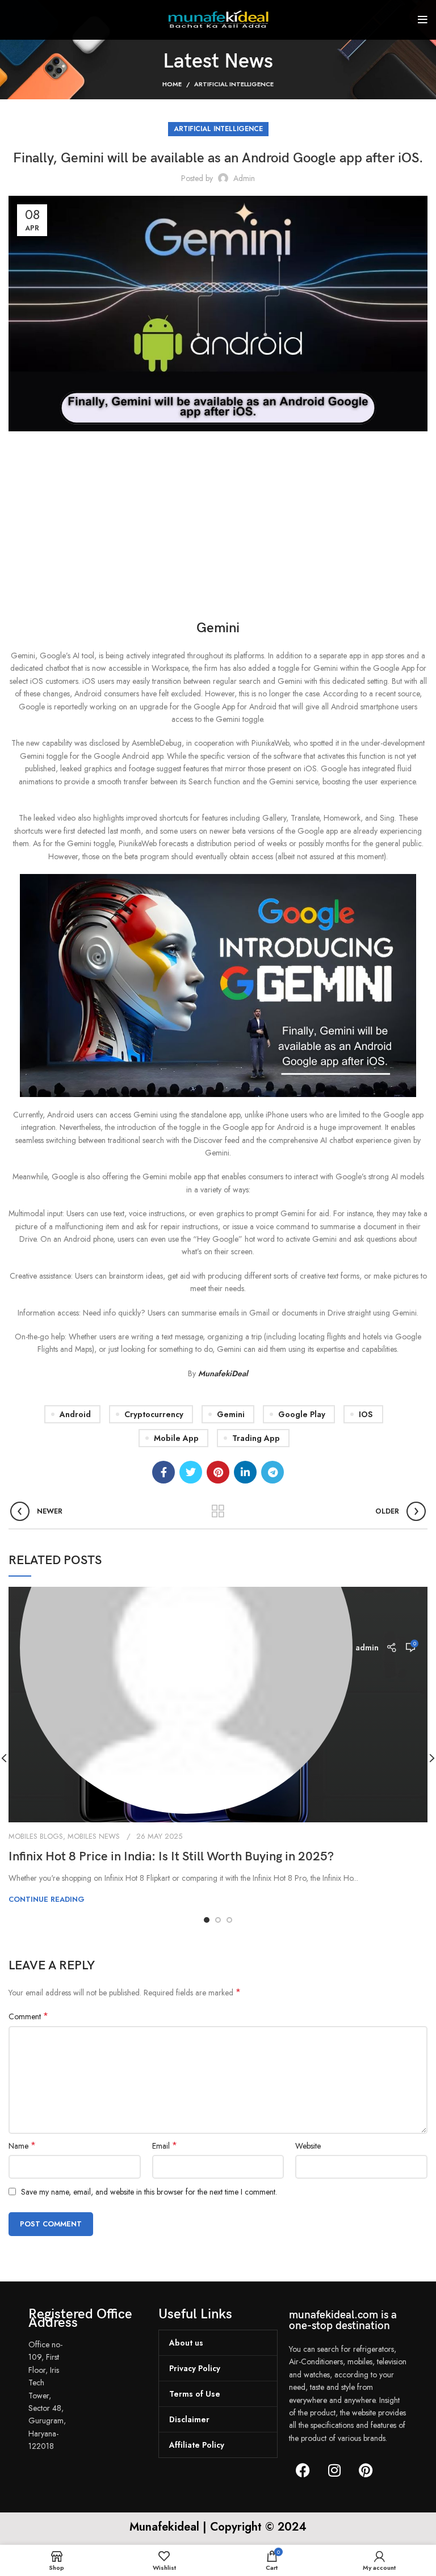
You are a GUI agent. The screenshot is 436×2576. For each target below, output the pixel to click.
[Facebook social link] (163, 1472)
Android (75, 1414)
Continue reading (47, 1899)
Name (22, 2146)
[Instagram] (334, 2470)
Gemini (231, 1414)
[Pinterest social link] (218, 1472)
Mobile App (176, 1438)
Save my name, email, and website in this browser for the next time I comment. (149, 2192)
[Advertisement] (218, 528)
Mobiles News (94, 1836)
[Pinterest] (366, 2470)
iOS (366, 1414)
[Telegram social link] (272, 1472)
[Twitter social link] (191, 1472)
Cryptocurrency (154, 1414)
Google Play (302, 1414)
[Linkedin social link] (245, 1472)
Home (172, 84)
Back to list (218, 1511)
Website (308, 2146)
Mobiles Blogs (36, 1836)
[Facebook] (303, 2470)
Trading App (256, 1438)
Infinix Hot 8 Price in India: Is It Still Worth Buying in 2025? (171, 1857)
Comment (28, 2016)
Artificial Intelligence (234, 84)
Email (165, 2146)
